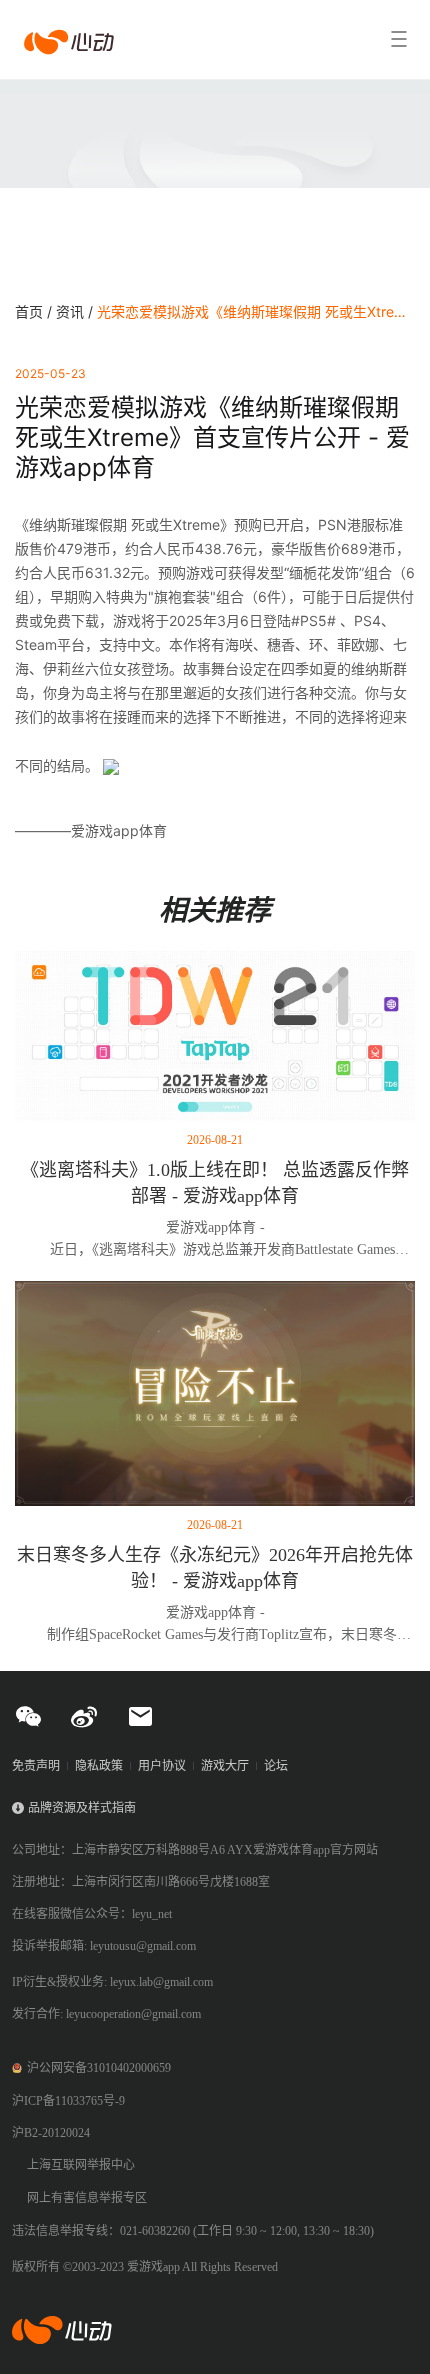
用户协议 (162, 1766)
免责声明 (36, 1766)
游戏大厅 (225, 1766)
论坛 (276, 1766)
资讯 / (76, 311)
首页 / (35, 311)
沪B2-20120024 (51, 2133)
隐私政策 (99, 1766)
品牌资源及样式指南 (82, 1808)
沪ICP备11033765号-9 (68, 2101)
